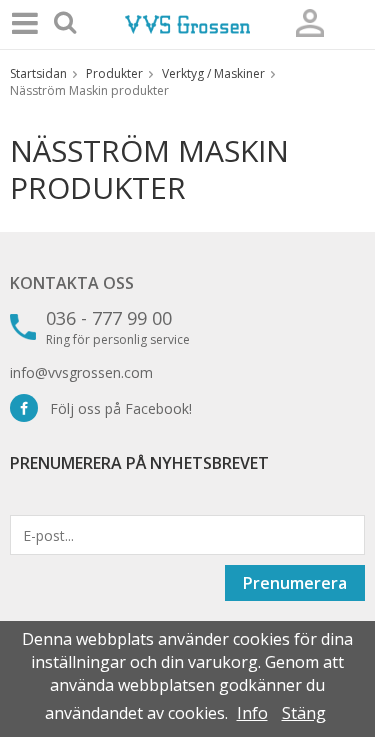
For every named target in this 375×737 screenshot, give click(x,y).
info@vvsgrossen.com (81, 372)
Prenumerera (295, 583)
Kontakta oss (72, 283)
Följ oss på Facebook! (115, 408)
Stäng (304, 713)
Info (252, 713)
